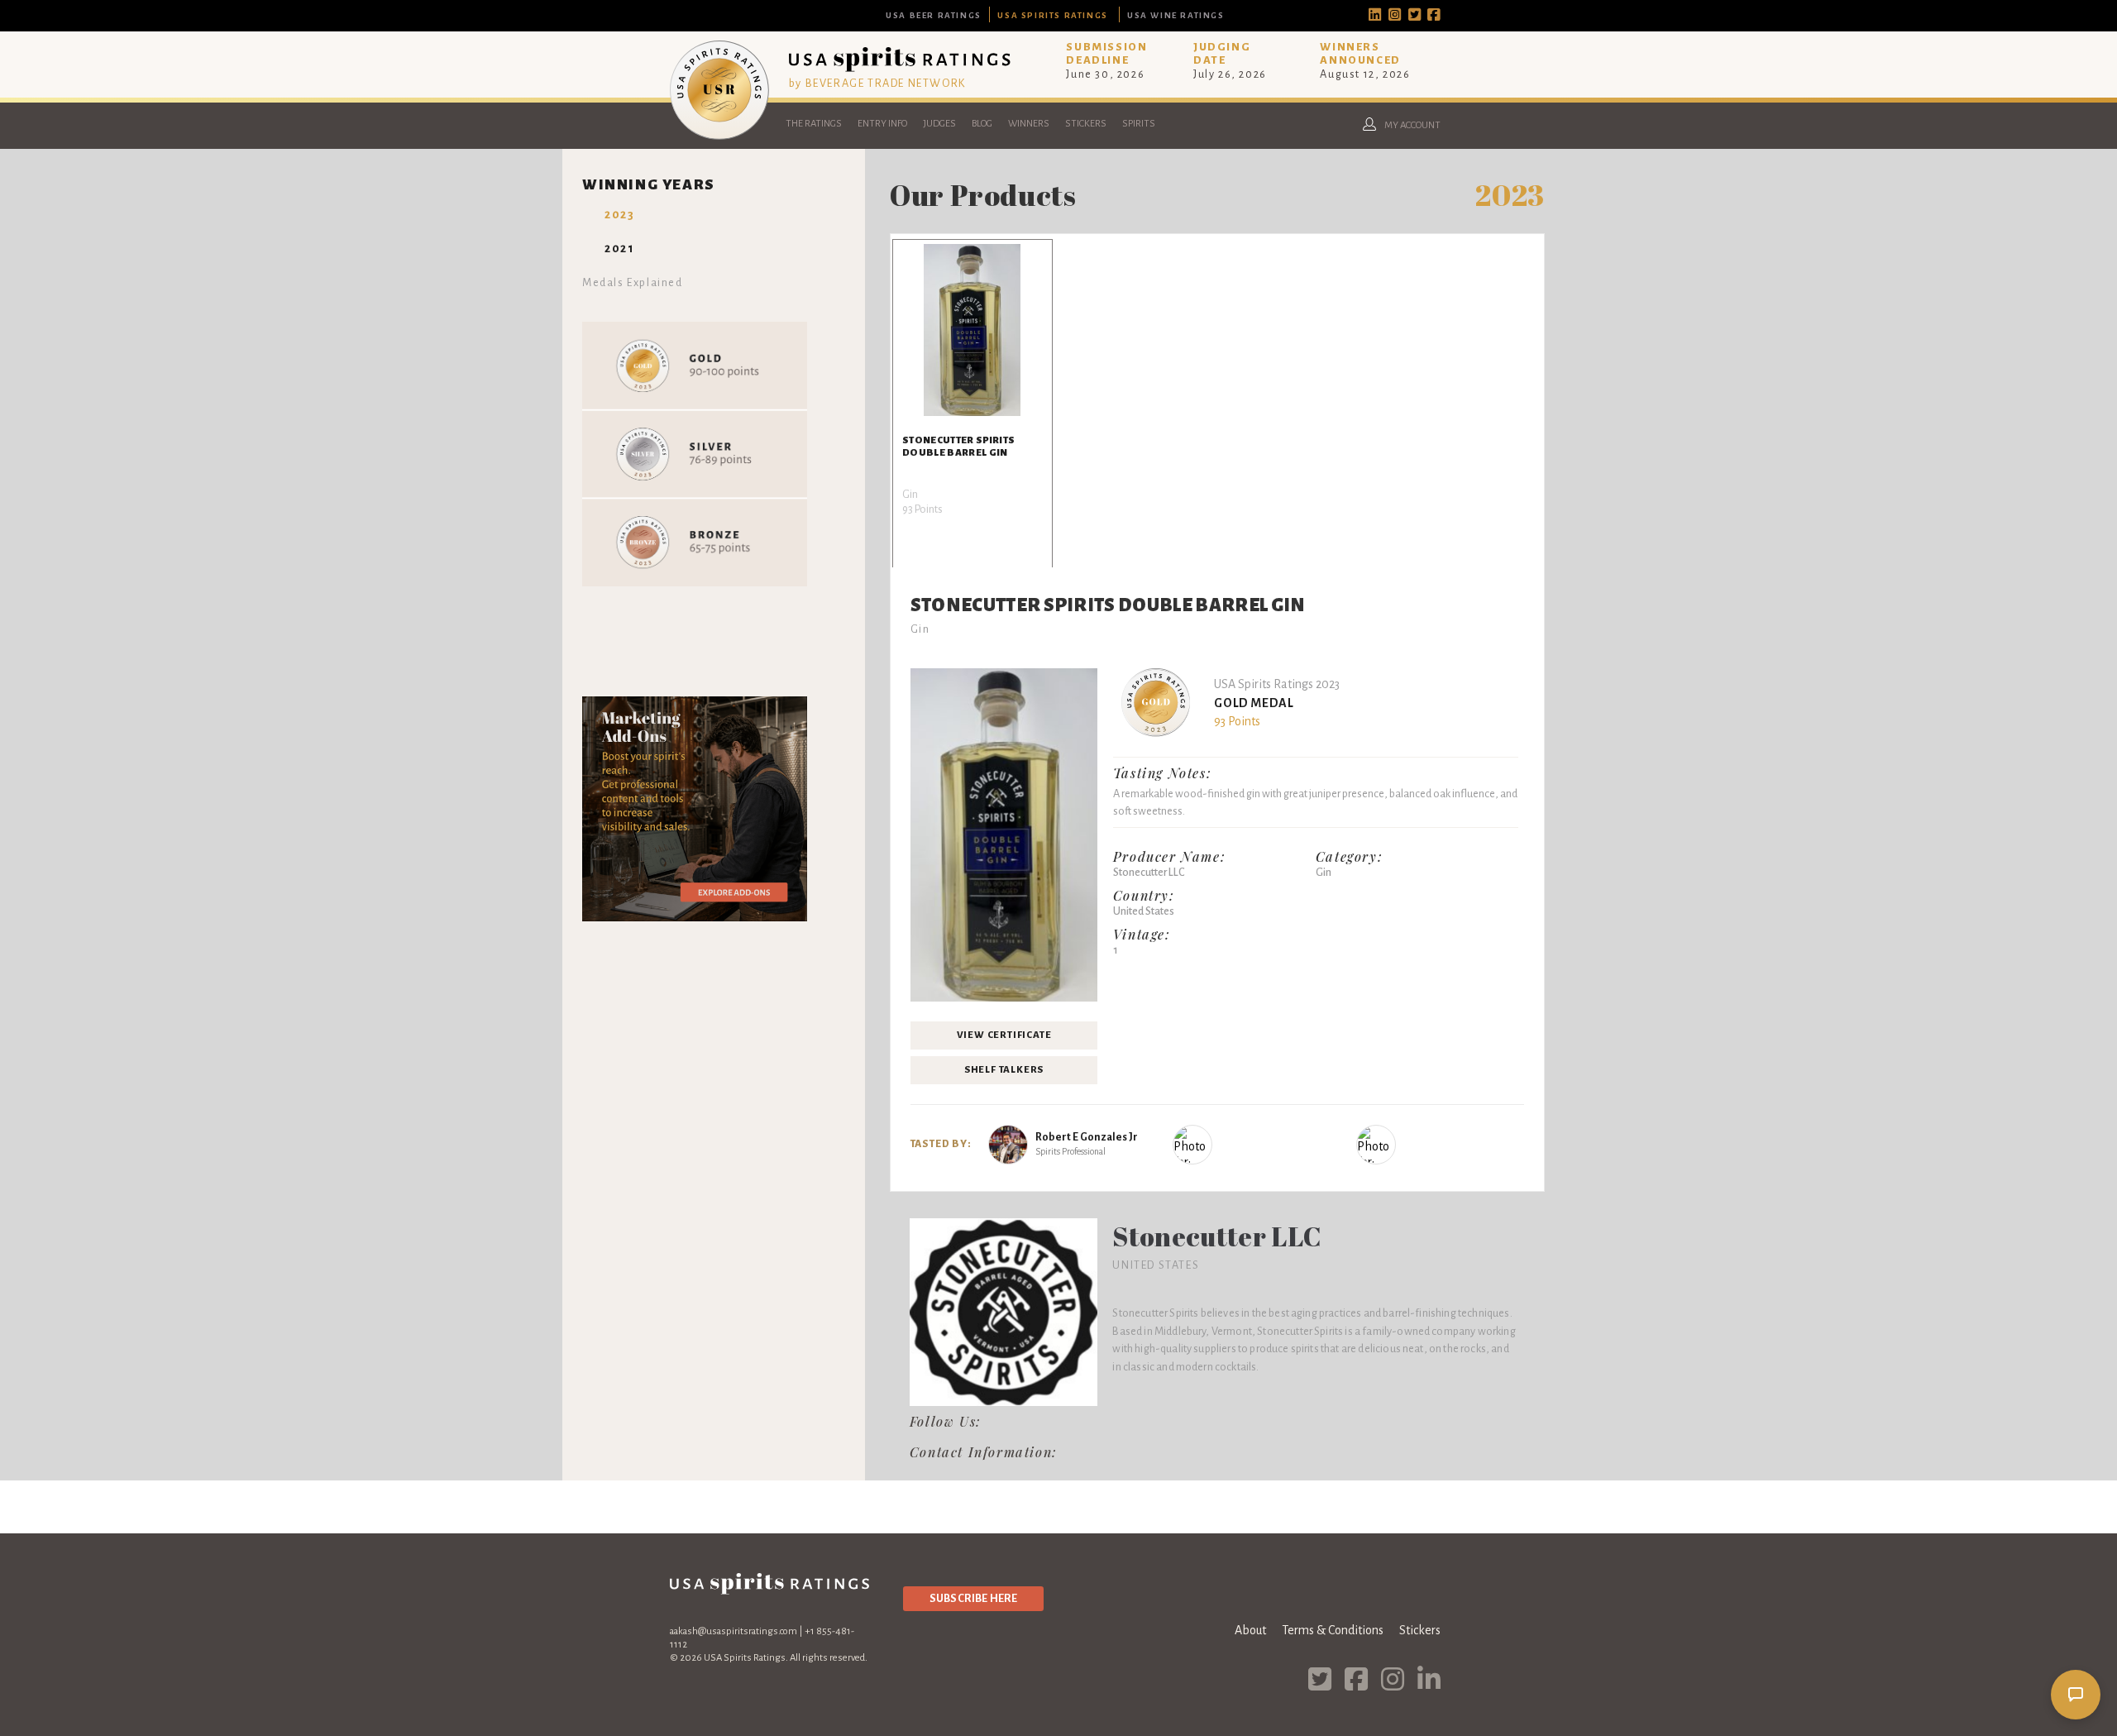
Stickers (1086, 124)
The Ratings (814, 124)
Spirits (1139, 124)
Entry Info (882, 124)
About (1250, 1630)
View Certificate (1004, 1035)
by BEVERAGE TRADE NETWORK (877, 83)
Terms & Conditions (1333, 1630)
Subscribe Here (973, 1598)
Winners (1029, 124)
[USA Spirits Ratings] (719, 136)
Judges (939, 124)
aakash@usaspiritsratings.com (734, 1631)
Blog (982, 124)
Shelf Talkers (1004, 1070)
